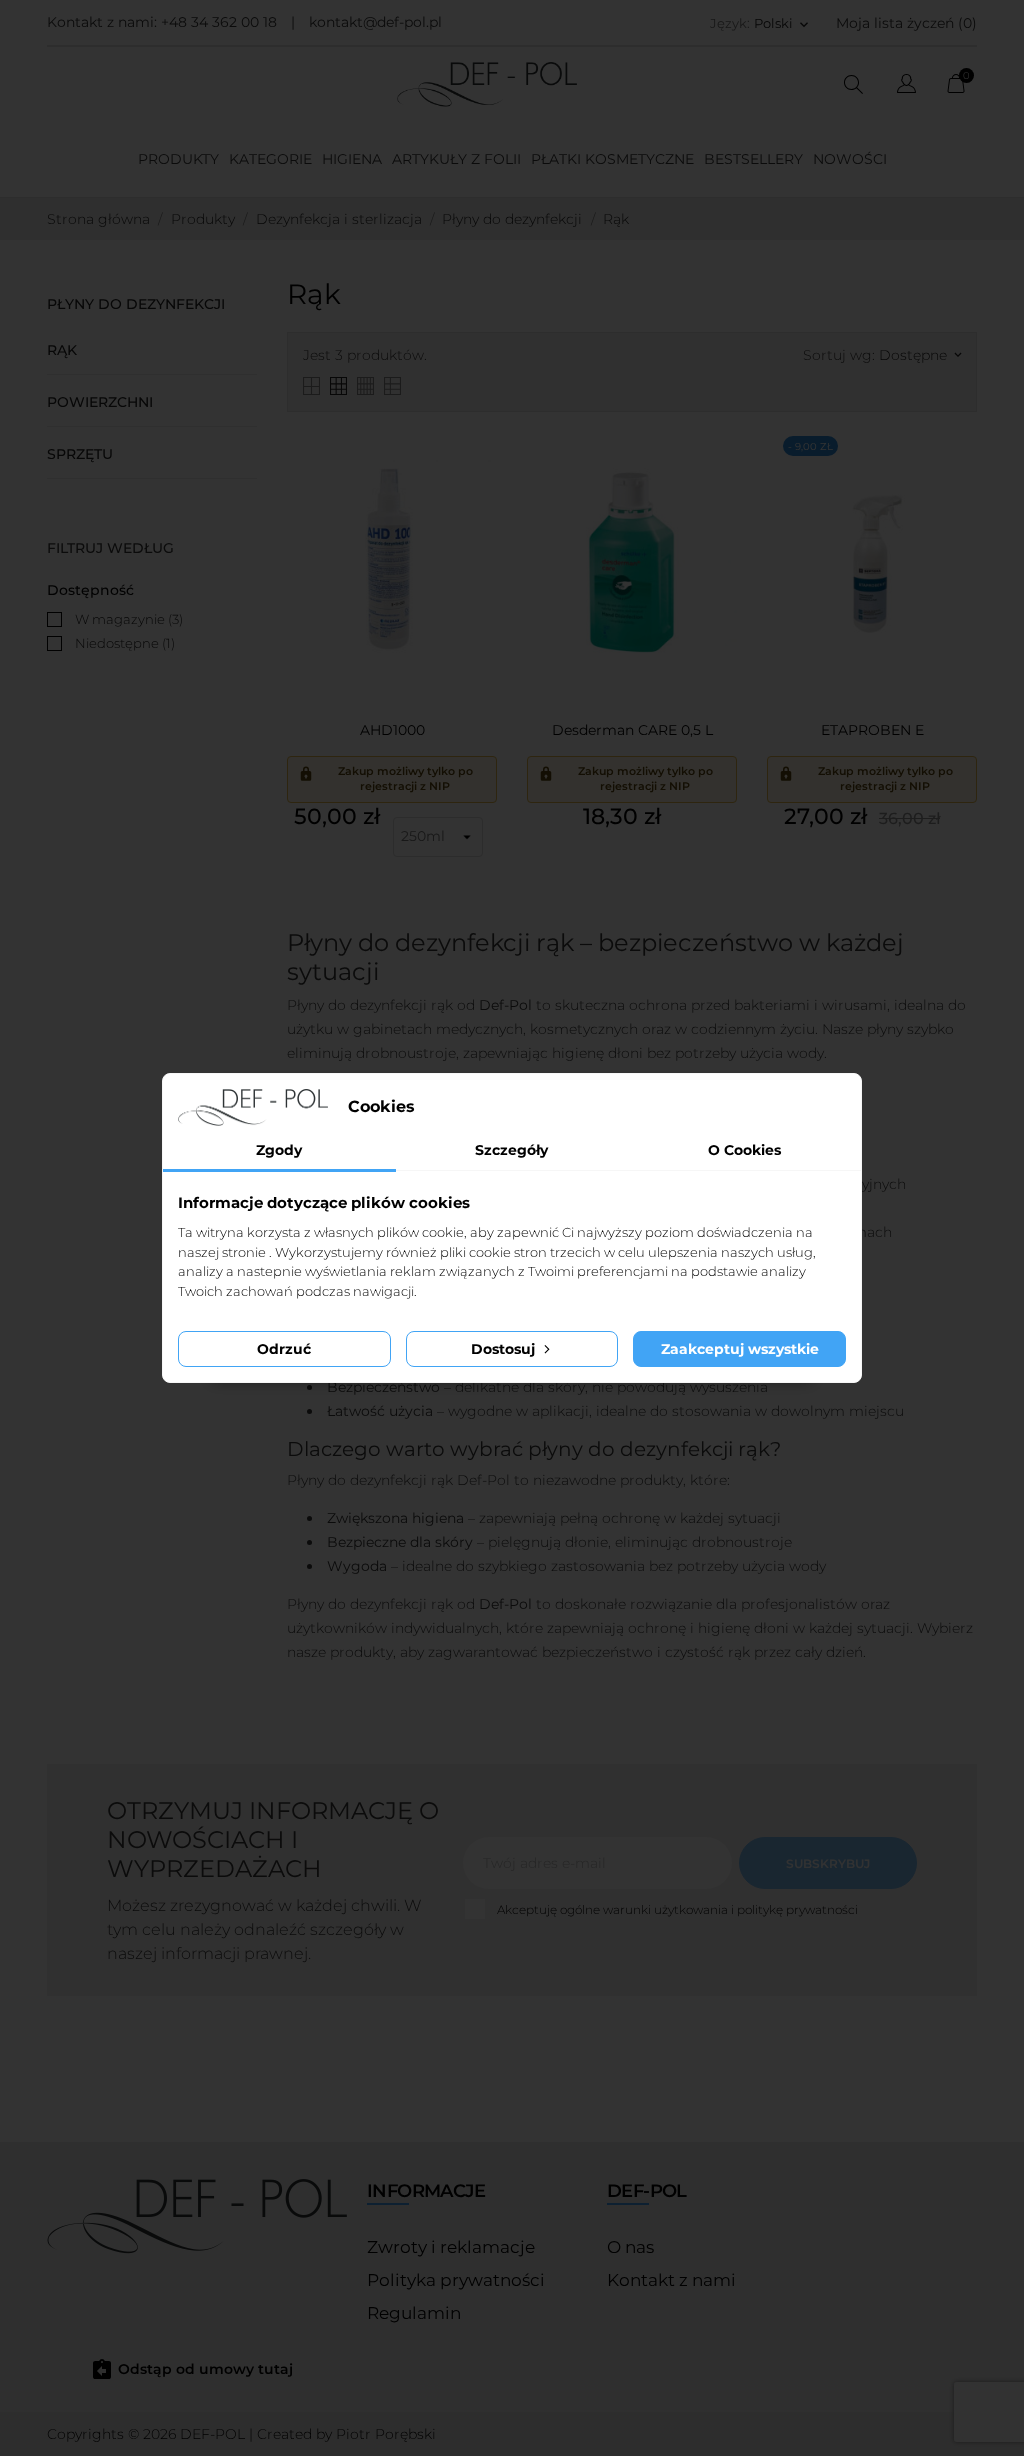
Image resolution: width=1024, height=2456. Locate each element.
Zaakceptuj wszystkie (740, 1349)
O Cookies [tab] (744, 1150)
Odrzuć (284, 1349)
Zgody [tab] (279, 1150)
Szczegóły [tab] (511, 1150)
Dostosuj (505, 1349)
